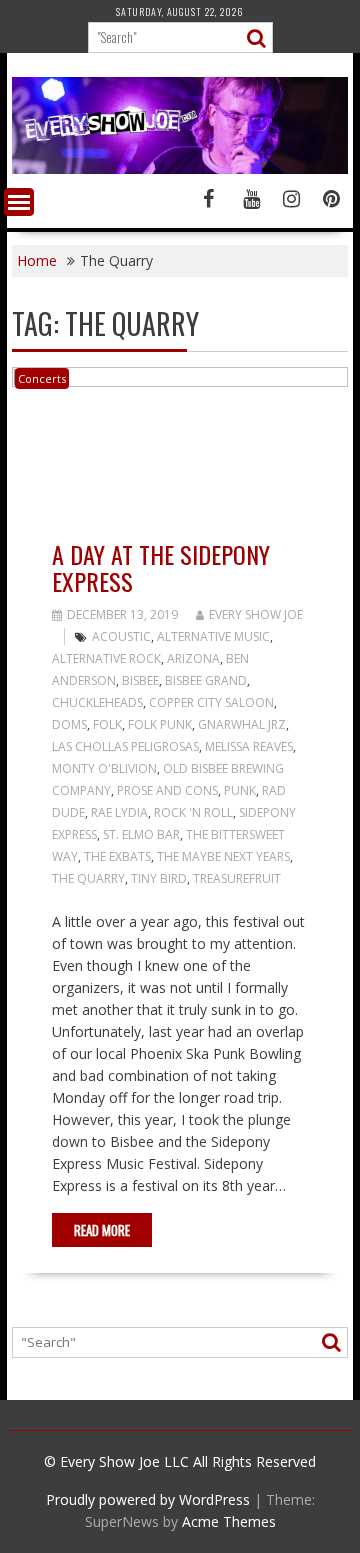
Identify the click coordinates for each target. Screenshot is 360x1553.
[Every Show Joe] (180, 168)
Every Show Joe (256, 614)
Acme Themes (229, 1521)
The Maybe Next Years (223, 856)
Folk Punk (160, 724)
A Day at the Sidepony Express (161, 567)
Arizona (193, 658)
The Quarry (88, 878)
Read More (102, 1230)
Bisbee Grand (206, 680)
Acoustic (121, 636)
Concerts (42, 378)
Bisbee (140, 680)
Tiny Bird (159, 878)
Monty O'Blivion (104, 768)
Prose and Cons (167, 790)
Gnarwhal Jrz (242, 724)
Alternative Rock (106, 658)
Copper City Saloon (211, 702)
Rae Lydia (119, 812)
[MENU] (19, 202)
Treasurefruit (237, 878)
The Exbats (117, 856)
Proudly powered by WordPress (148, 1499)
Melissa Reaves (249, 746)
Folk (107, 724)
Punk (240, 790)
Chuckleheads (97, 702)
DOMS (69, 724)
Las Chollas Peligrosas (125, 746)
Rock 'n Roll (193, 812)
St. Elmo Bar (141, 834)
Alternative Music (213, 636)
